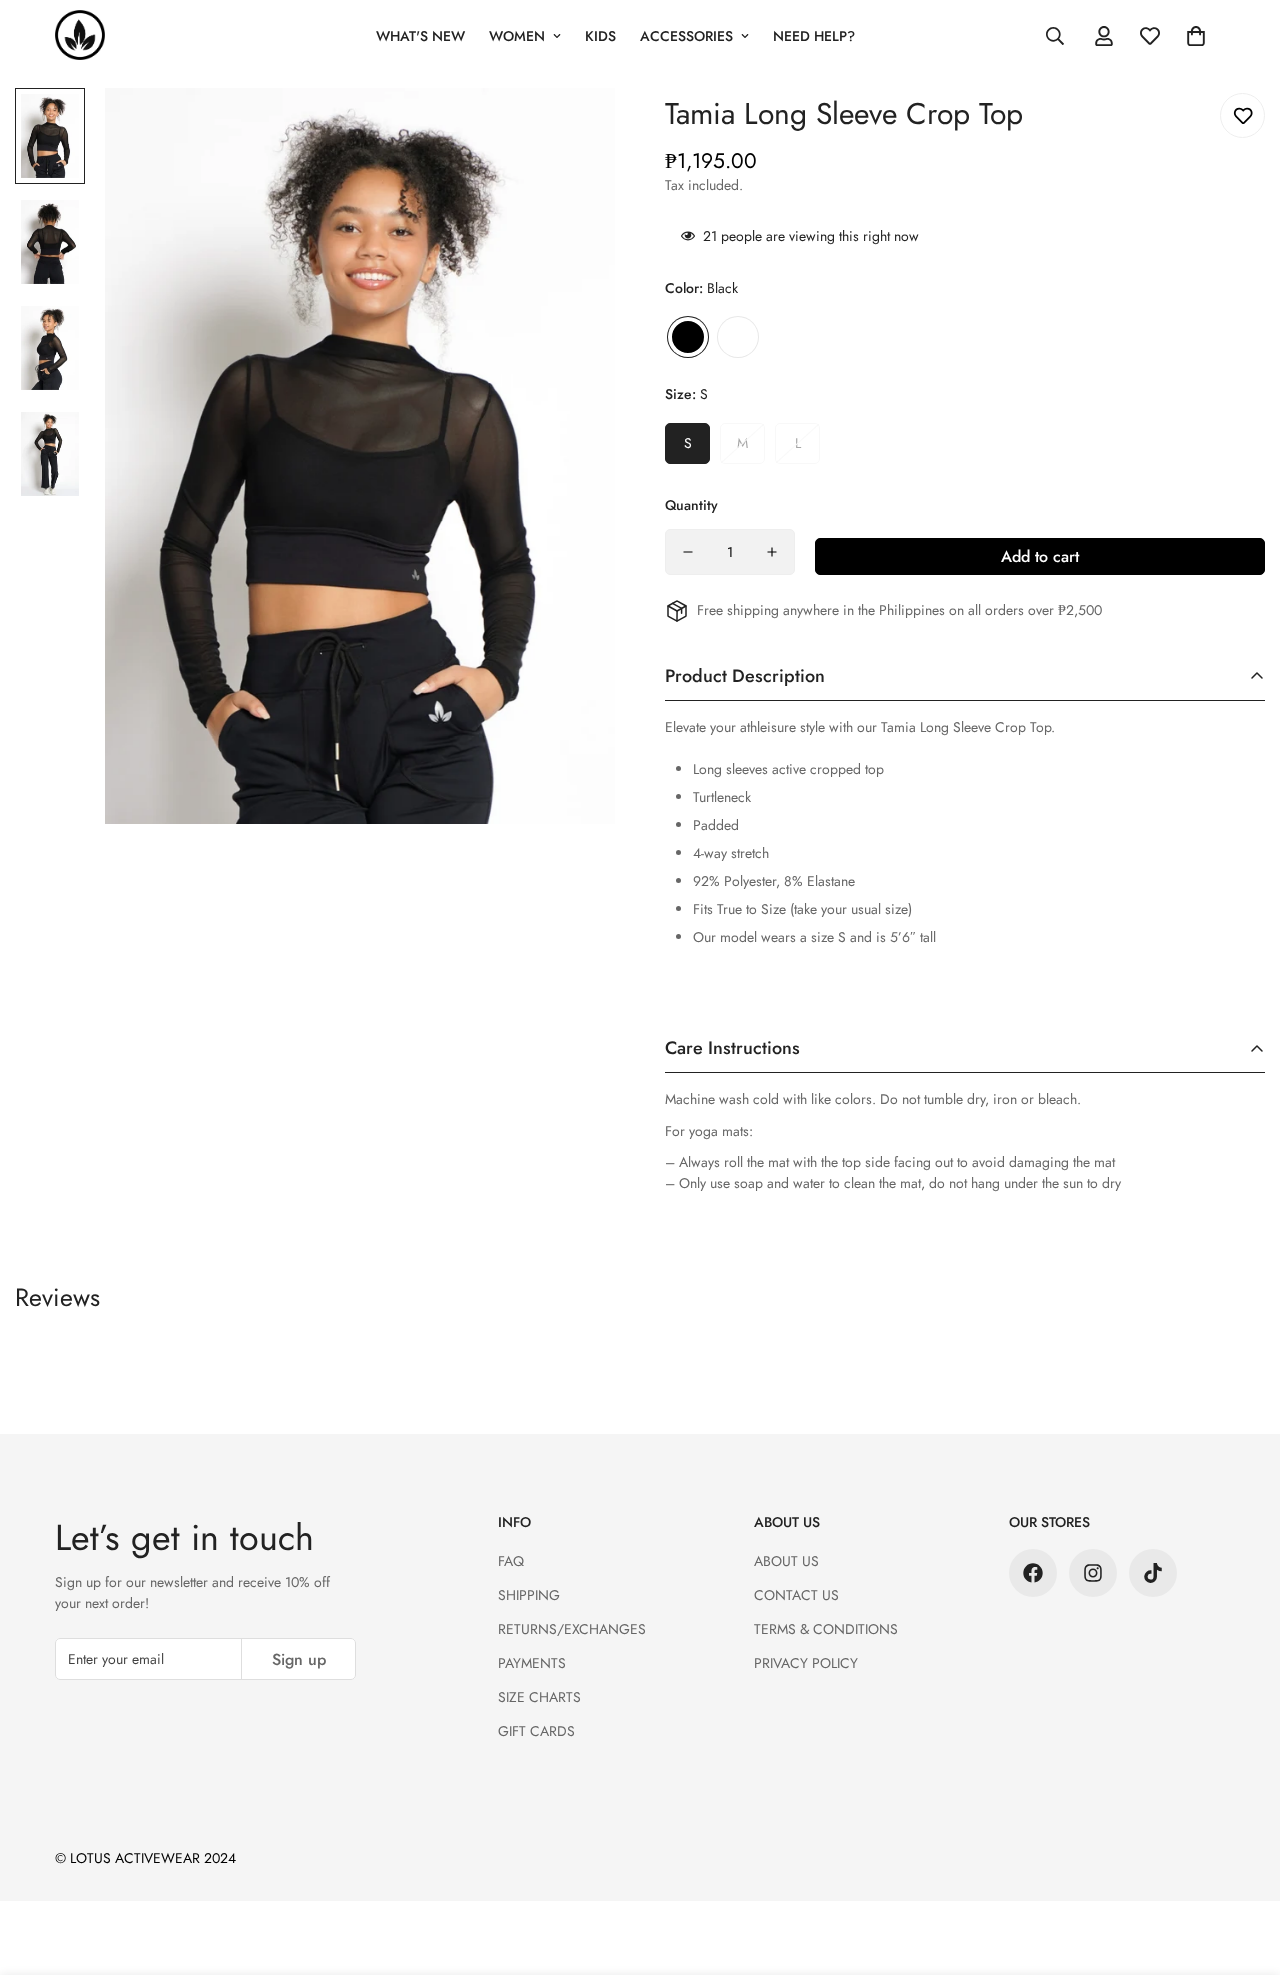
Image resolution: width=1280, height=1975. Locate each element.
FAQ (511, 1561)
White (738, 337)
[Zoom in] (572, 130)
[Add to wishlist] (1242, 115)
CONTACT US (796, 1595)
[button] (1196, 36)
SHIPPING (529, 1595)
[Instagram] (1093, 1573)
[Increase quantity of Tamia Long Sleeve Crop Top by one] (772, 552)
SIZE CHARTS (539, 1697)
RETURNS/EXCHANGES (572, 1629)
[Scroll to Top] (1241, 1866)
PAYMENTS (532, 1663)
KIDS (600, 36)
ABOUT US (786, 1561)
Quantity (691, 505)
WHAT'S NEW (420, 36)
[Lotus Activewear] (80, 36)
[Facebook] (1033, 1573)
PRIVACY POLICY (806, 1663)
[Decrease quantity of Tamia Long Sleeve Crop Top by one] (688, 552)
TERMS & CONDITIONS (826, 1629)
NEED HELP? (814, 36)
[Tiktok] (1153, 1573)
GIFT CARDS (536, 1731)
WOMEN (517, 36)
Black (688, 337)
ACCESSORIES (686, 36)
